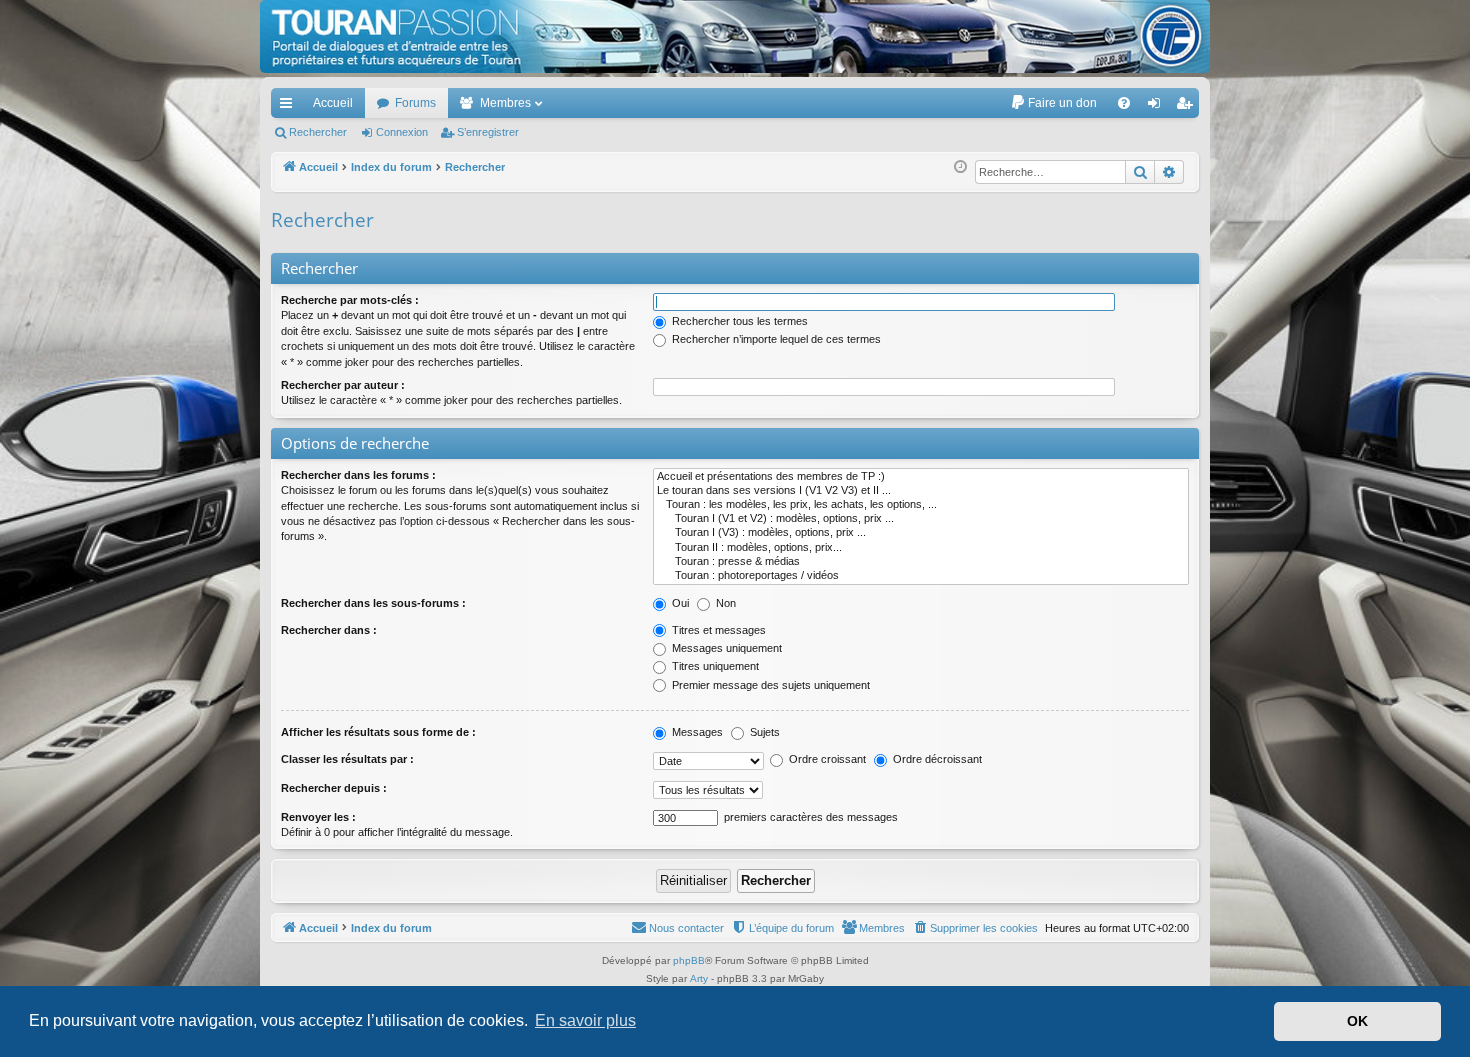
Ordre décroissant (936, 759)
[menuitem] (1053, 103)
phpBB (689, 960)
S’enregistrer (488, 132)
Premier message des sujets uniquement (769, 685)
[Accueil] (735, 36)
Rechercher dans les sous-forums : (373, 603)
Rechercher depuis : (334, 788)
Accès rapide (290, 107)
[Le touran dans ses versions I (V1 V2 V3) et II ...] (921, 491)
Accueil (333, 103)
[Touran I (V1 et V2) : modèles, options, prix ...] (921, 519)
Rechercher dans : (329, 630)
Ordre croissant (826, 759)
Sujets (763, 732)
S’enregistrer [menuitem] (1188, 107)
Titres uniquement (714, 666)
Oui (679, 603)
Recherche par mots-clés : (350, 300)
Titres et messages (717, 630)
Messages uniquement (725, 648)
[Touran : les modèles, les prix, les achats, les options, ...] (921, 505)
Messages (696, 732)
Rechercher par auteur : (343, 385)
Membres (505, 103)
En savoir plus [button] (585, 1020)
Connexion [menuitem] (1158, 107)
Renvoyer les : (318, 817)
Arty (699, 978)
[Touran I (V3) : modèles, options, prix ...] (921, 533)
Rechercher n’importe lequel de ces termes (775, 339)
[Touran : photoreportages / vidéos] (921, 576)
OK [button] (1357, 1021)
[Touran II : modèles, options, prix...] (921, 548)
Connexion (402, 132)
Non (724, 603)
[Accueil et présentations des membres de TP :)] (921, 477)
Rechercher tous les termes (738, 321)
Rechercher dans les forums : (358, 475)
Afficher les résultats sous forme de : (378, 732)
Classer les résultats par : (347, 759)
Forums (415, 103)
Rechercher (318, 132)
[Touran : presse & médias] (921, 562)
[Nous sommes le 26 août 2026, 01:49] (960, 167)
